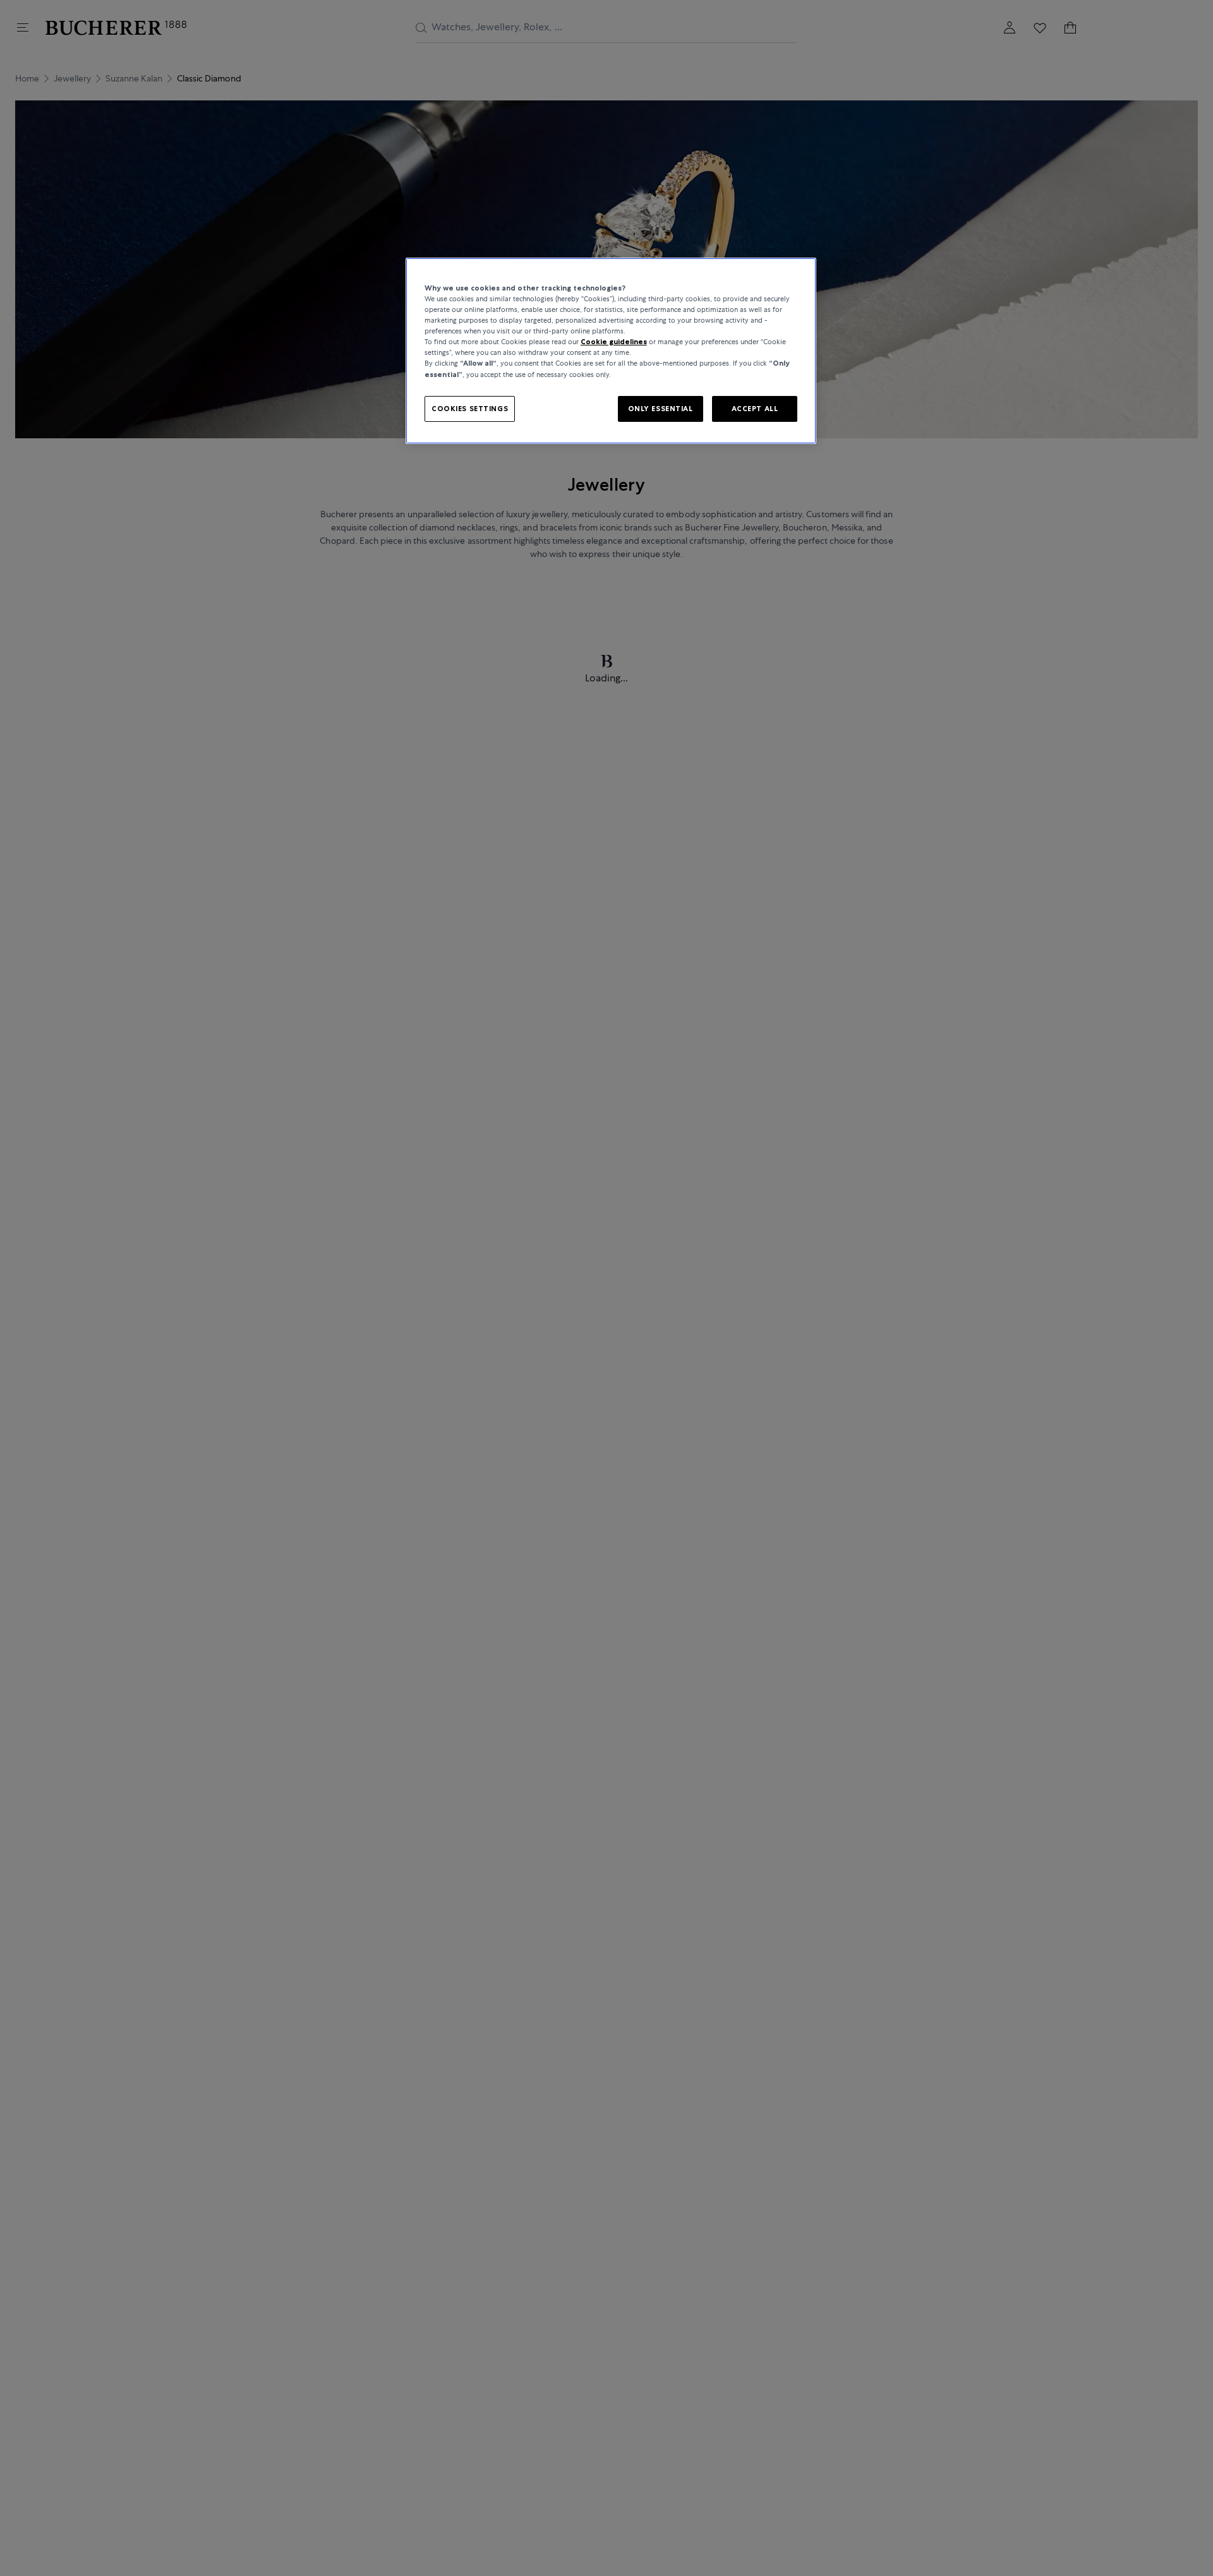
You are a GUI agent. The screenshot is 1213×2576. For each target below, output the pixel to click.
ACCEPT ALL (755, 408)
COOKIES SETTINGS (470, 408)
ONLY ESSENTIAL (661, 408)
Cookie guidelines (614, 342)
